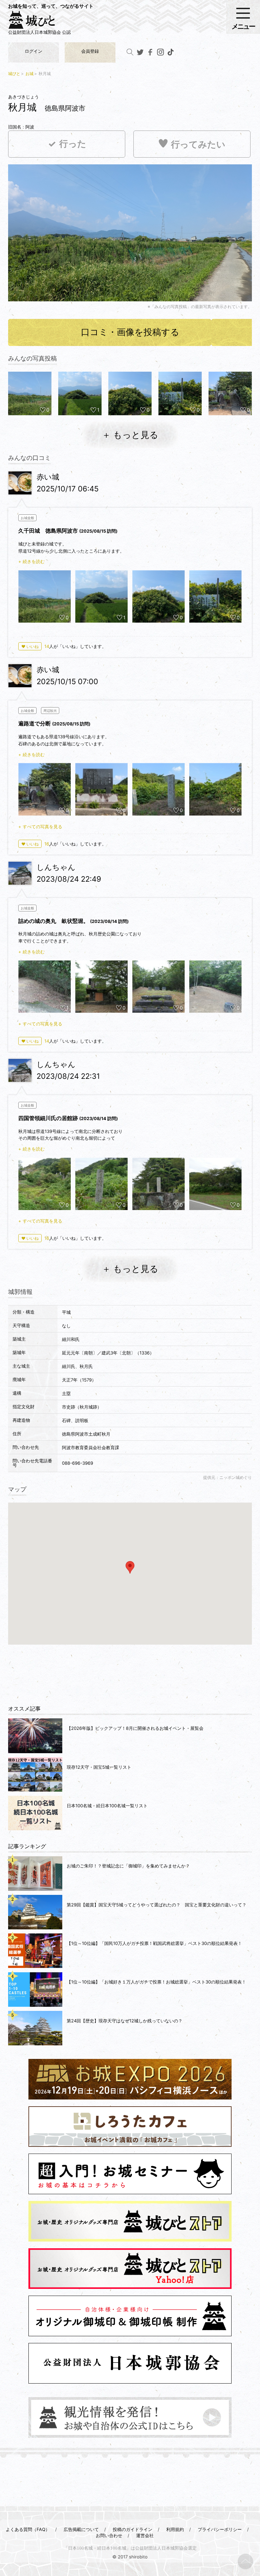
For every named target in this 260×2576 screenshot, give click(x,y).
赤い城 (48, 477)
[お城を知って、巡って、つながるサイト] (39, 22)
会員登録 (90, 51)
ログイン (34, 51)
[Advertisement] (130, 1671)
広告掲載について (81, 2529)
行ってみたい (198, 145)
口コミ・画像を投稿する (130, 332)
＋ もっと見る (130, 435)
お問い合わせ (109, 2535)
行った (73, 144)
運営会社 (145, 2535)
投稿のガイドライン (133, 2529)
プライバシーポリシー (220, 2529)
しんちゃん (56, 867)
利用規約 (175, 2529)
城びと (14, 74)
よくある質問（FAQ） (28, 2529)
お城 (29, 74)
